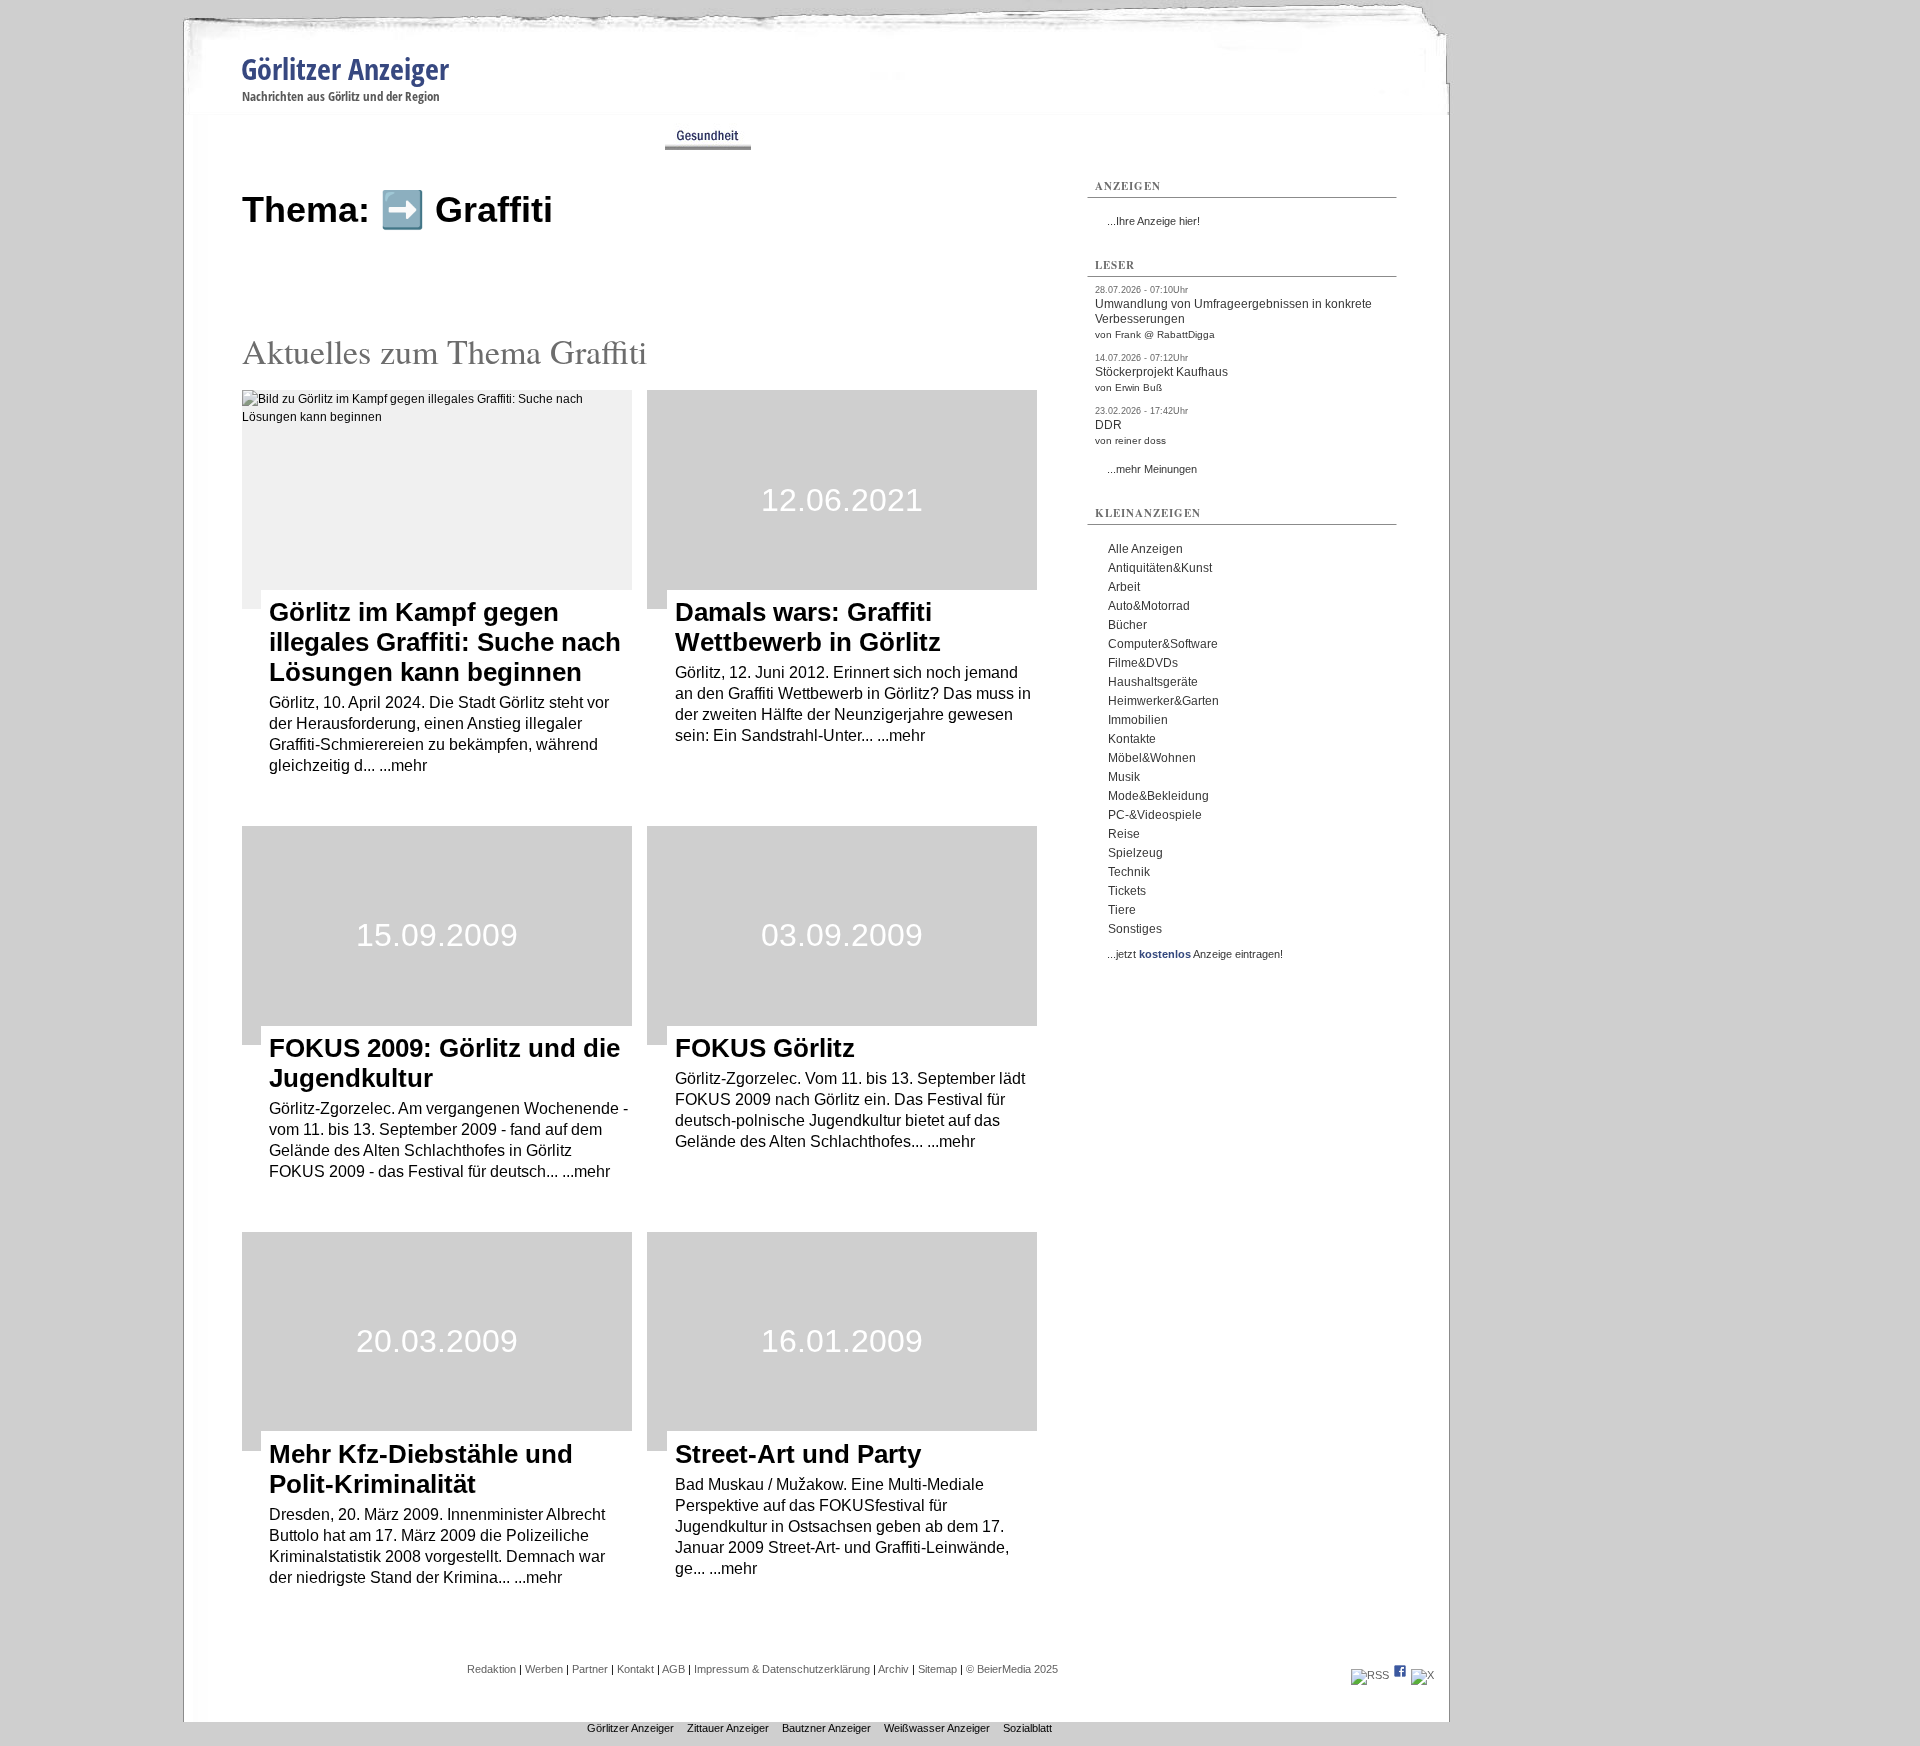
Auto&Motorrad (1149, 606)
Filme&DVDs (1143, 663)
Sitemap (937, 1669)
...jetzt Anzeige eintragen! (1195, 954)
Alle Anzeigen (1145, 549)
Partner (590, 1669)
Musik (1124, 777)
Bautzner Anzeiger (826, 1728)
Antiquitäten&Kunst (1160, 568)
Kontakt (635, 1669)
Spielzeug (1135, 853)
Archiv (893, 1669)
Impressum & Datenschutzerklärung (782, 1669)
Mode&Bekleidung (1158, 796)
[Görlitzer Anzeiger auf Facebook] (1400, 1675)
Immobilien (1138, 720)
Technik (1129, 872)
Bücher (1127, 625)
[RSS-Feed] (1370, 1675)
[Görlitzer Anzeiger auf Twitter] (1422, 1675)
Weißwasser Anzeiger (937, 1728)
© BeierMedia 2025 (1012, 1669)
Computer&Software (1163, 644)
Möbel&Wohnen (1152, 758)
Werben (544, 1669)
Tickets (1127, 891)
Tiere (1122, 910)
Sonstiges (1135, 929)
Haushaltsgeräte (1153, 682)
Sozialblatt (1027, 1728)
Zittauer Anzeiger (728, 1728)
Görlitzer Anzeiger (345, 68)
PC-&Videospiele (1155, 815)
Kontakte (1132, 739)
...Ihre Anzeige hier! (1153, 221)
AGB (673, 1669)
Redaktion (491, 1669)
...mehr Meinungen (1152, 469)
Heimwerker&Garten (1163, 701)
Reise (1124, 834)
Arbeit (1124, 587)
